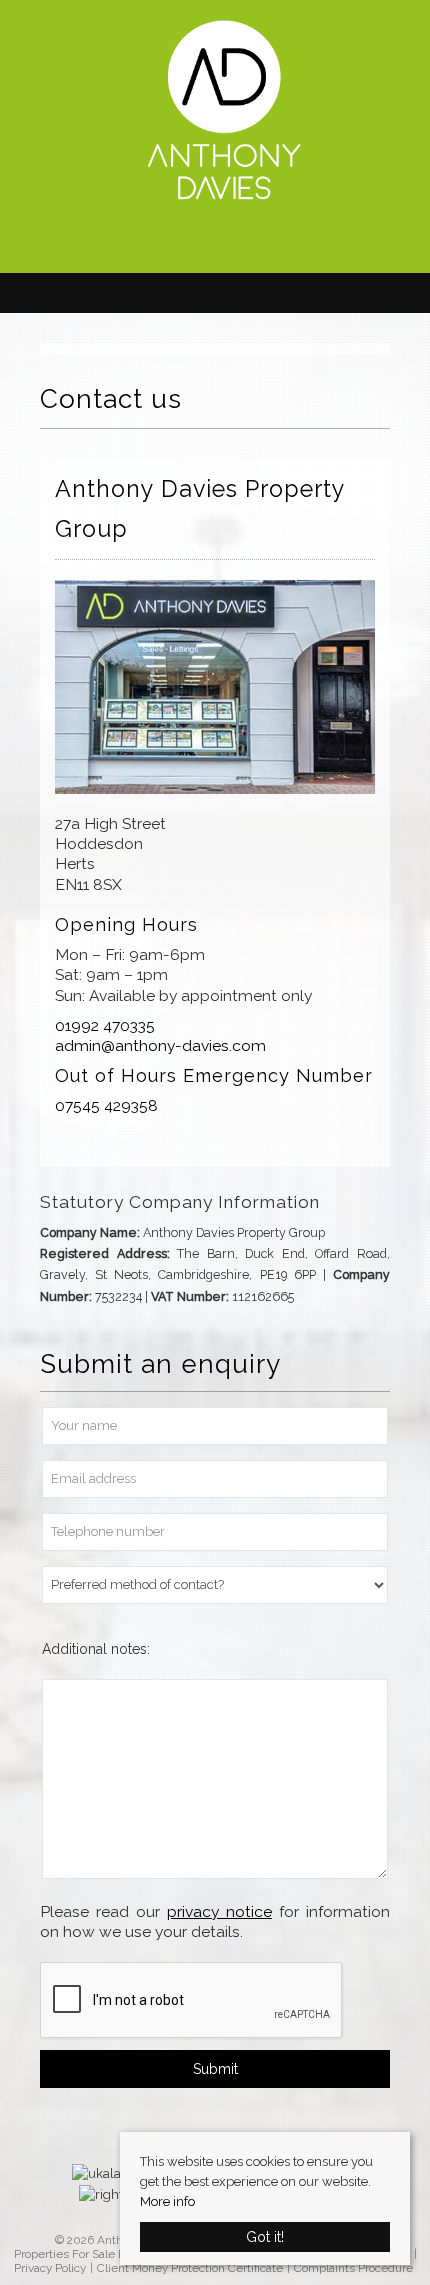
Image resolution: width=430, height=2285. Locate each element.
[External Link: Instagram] (235, 243)
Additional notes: (96, 1649)
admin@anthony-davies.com (160, 1045)
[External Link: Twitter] (225, 243)
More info (167, 2201)
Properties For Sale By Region (93, 2254)
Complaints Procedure (353, 2268)
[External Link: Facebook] (215, 243)
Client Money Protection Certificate (190, 2268)
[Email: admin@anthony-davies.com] (205, 241)
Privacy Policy (50, 2268)
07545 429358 (106, 1105)
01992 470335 (105, 1025)
